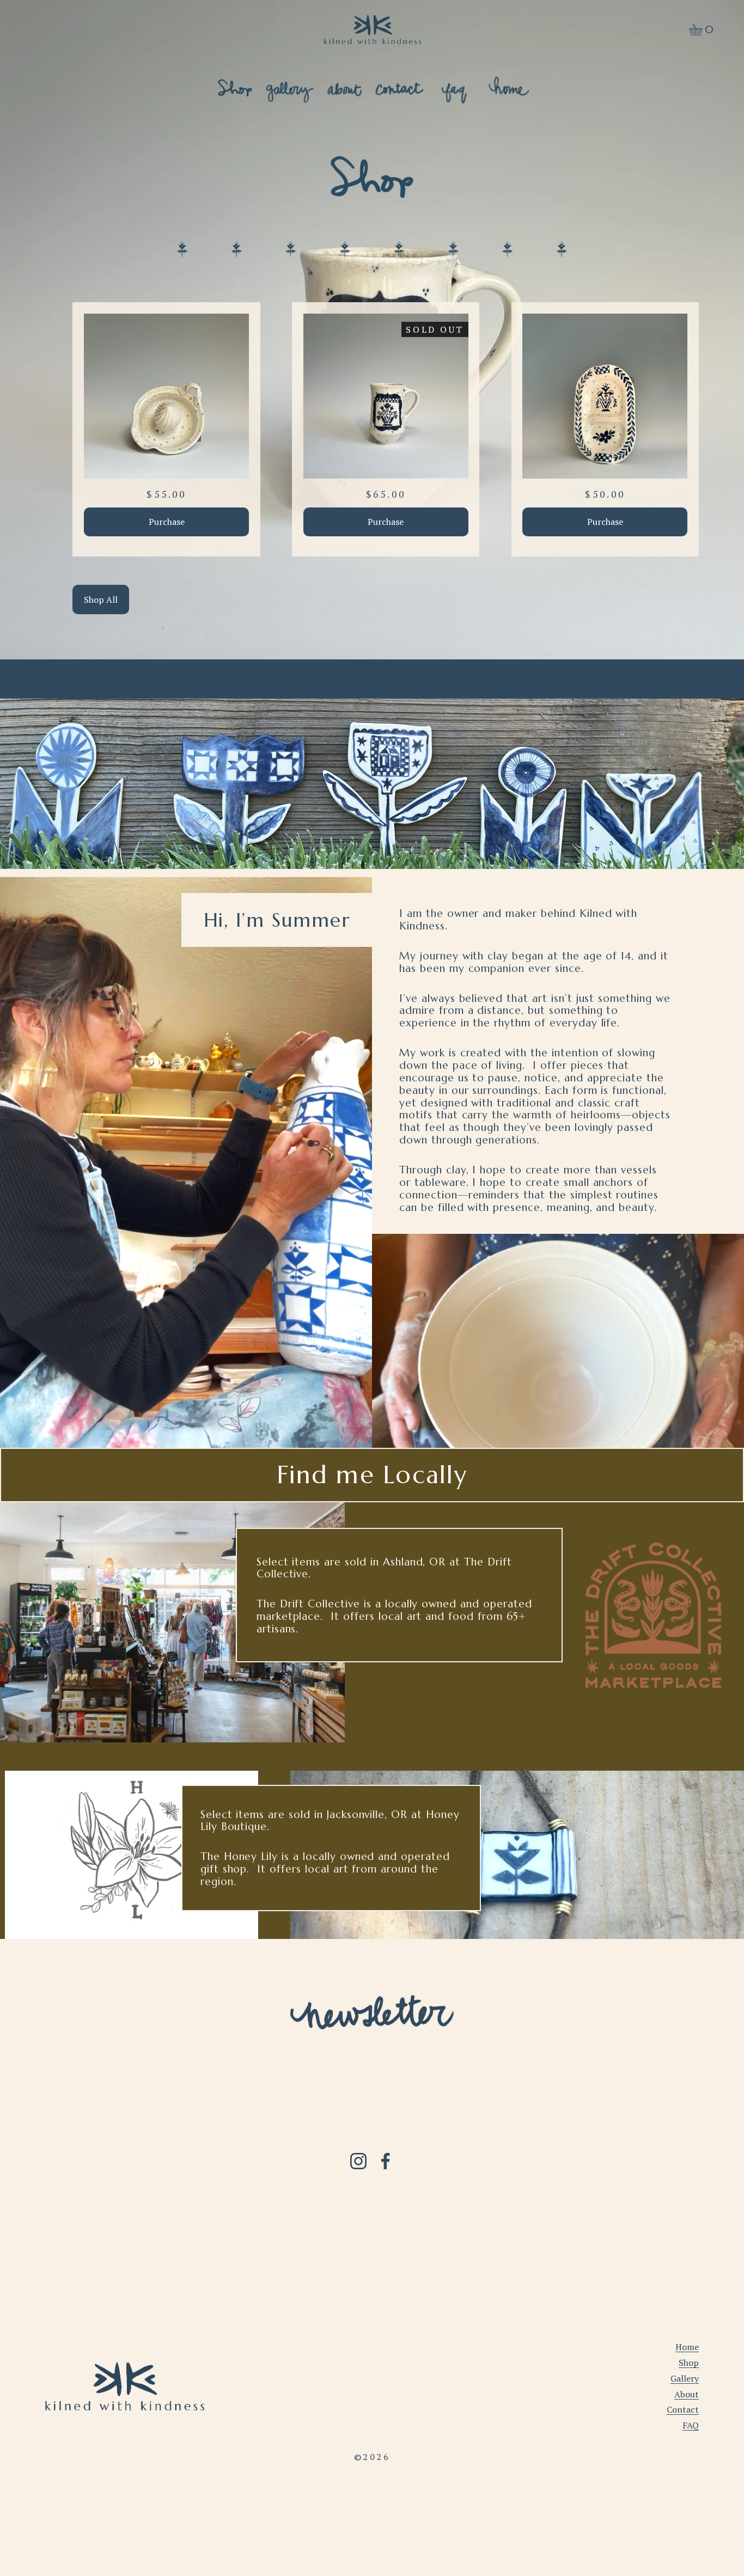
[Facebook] (386, 2161)
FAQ (691, 2425)
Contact (683, 2409)
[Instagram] (358, 2161)
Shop (689, 2363)
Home (687, 2347)
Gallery (685, 2378)
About (687, 2394)
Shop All (101, 599)
